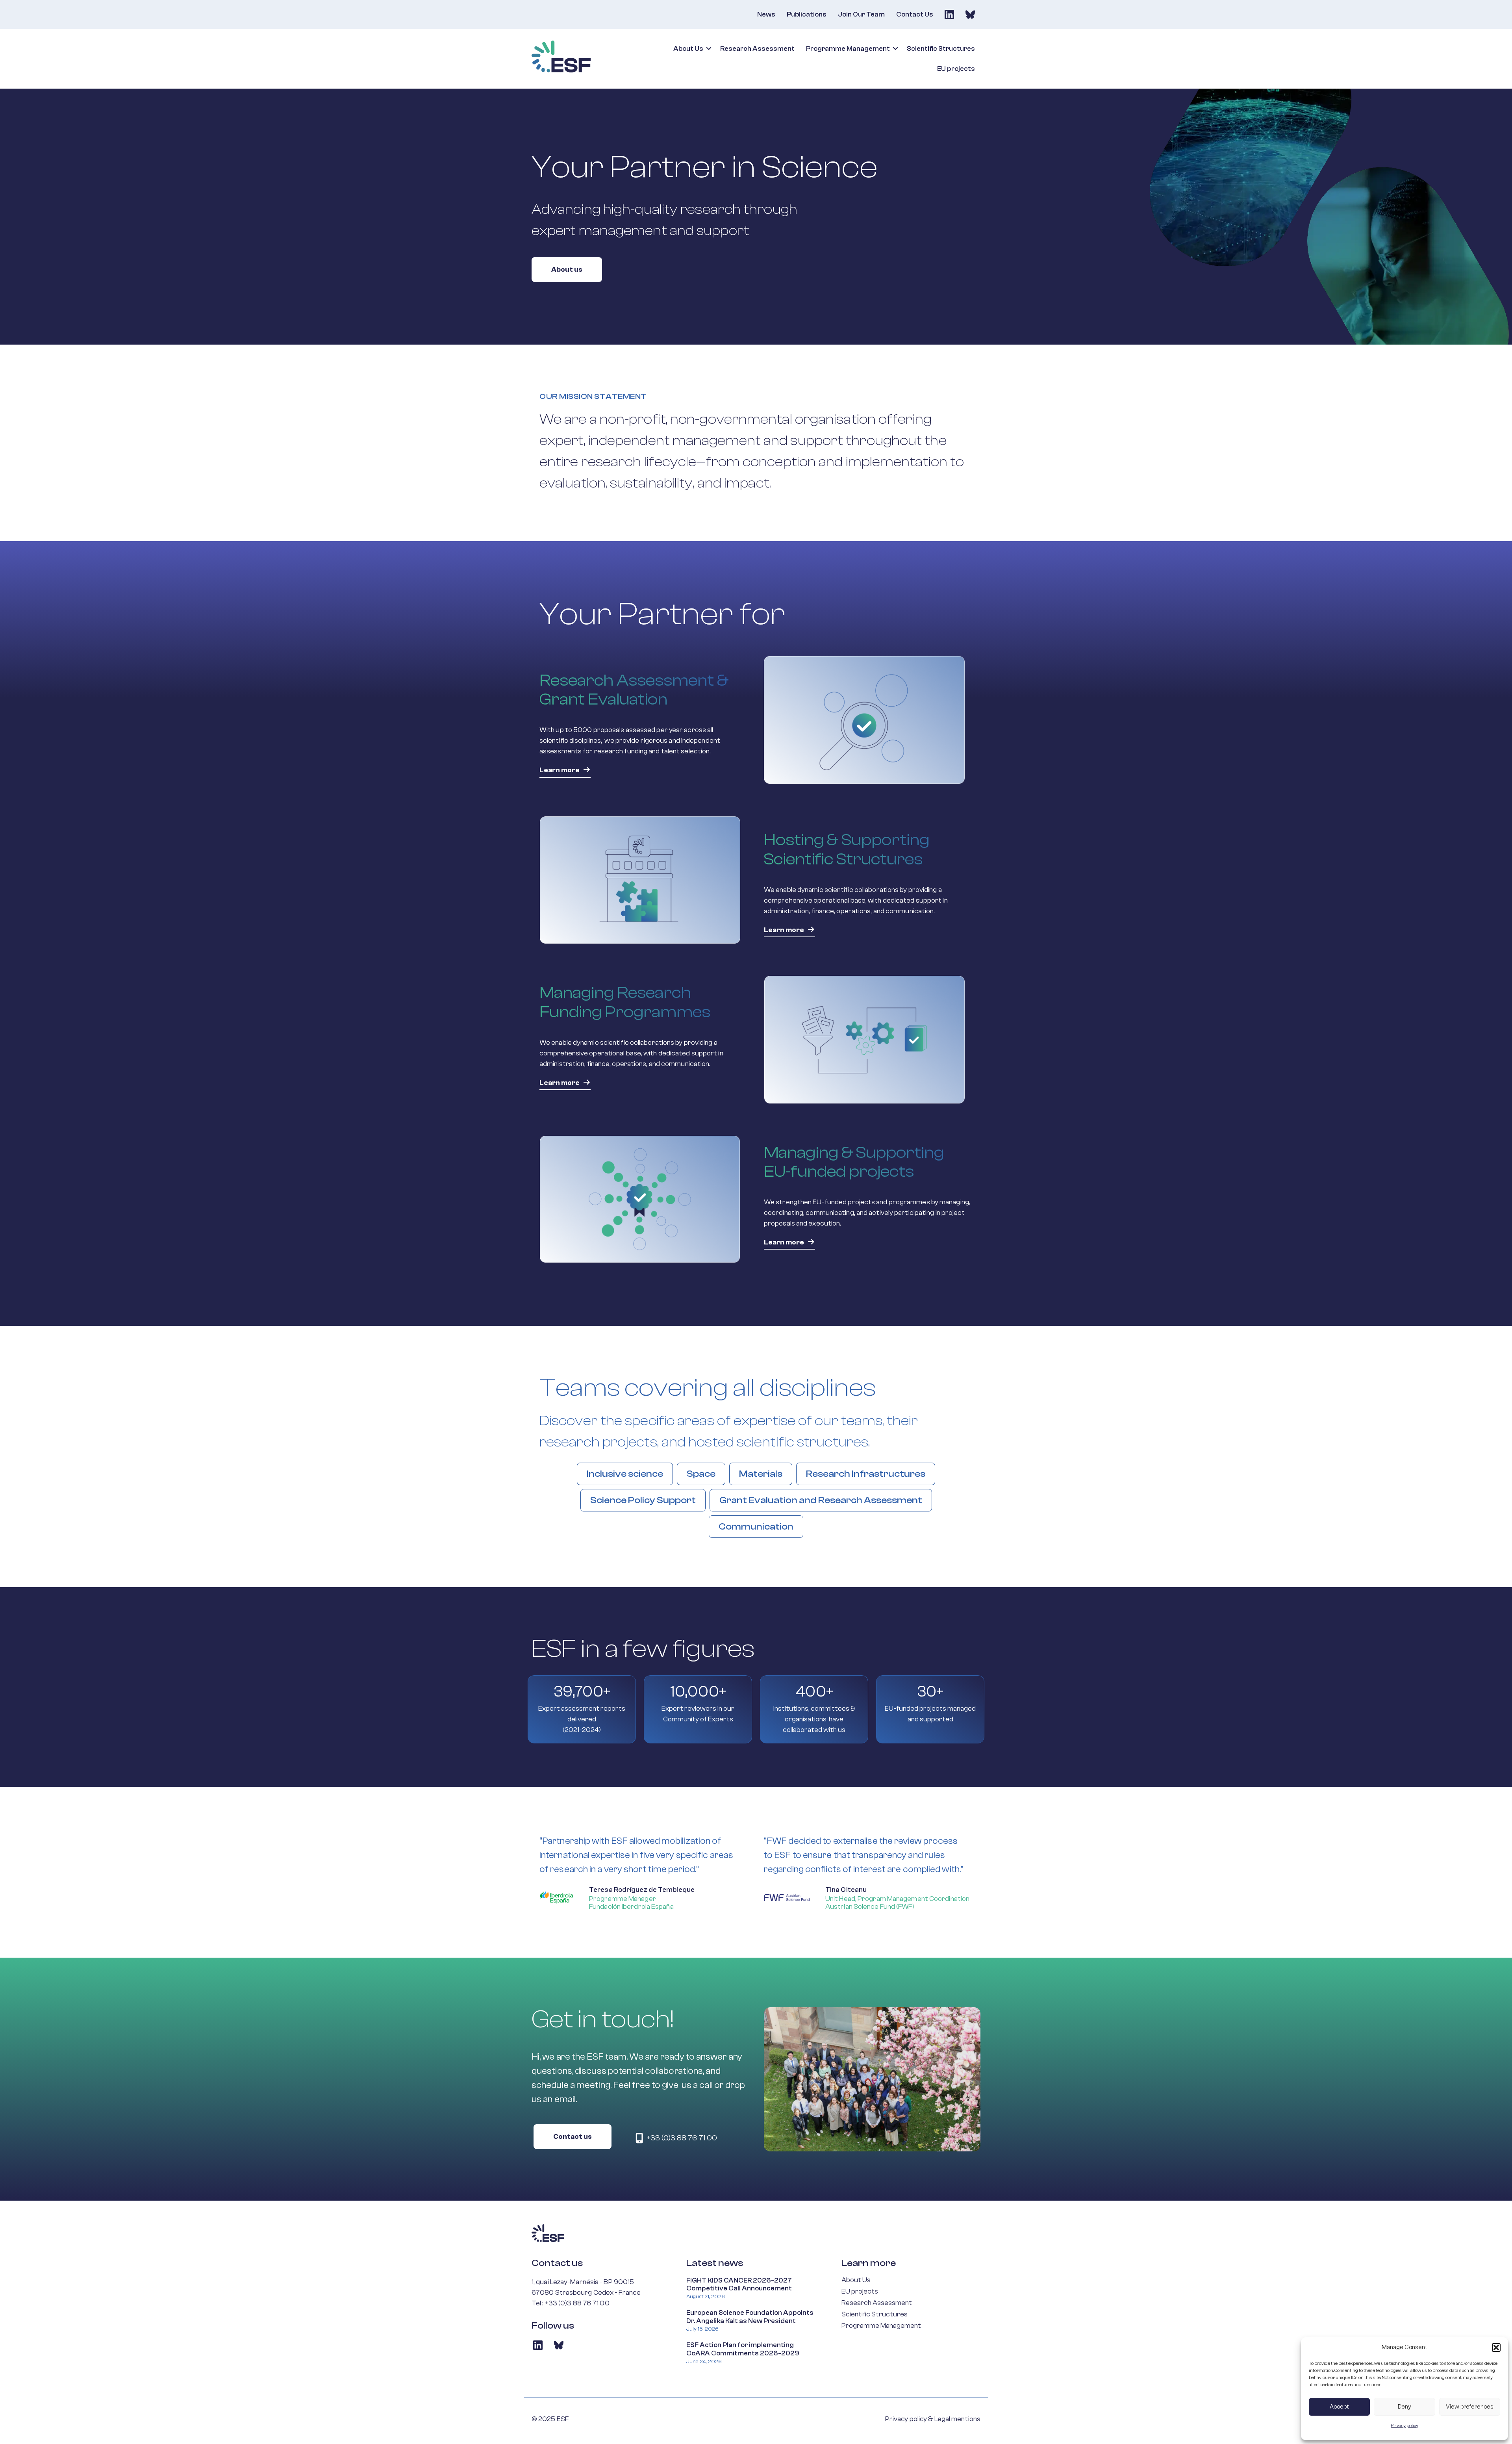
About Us (688, 49)
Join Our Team (861, 14)
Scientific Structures (941, 49)
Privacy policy (1405, 2425)
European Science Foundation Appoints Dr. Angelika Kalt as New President (750, 2317)
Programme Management (848, 49)
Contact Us (915, 14)
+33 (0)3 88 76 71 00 (577, 2303)
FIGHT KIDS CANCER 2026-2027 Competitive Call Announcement (739, 2285)
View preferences (1470, 2407)
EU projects (956, 69)
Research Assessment (757, 49)
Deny (1405, 2407)
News (766, 14)
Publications (807, 14)
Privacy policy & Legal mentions (933, 2419)
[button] (1496, 2348)
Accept (1339, 2407)
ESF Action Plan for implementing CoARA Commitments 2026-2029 (743, 2349)
